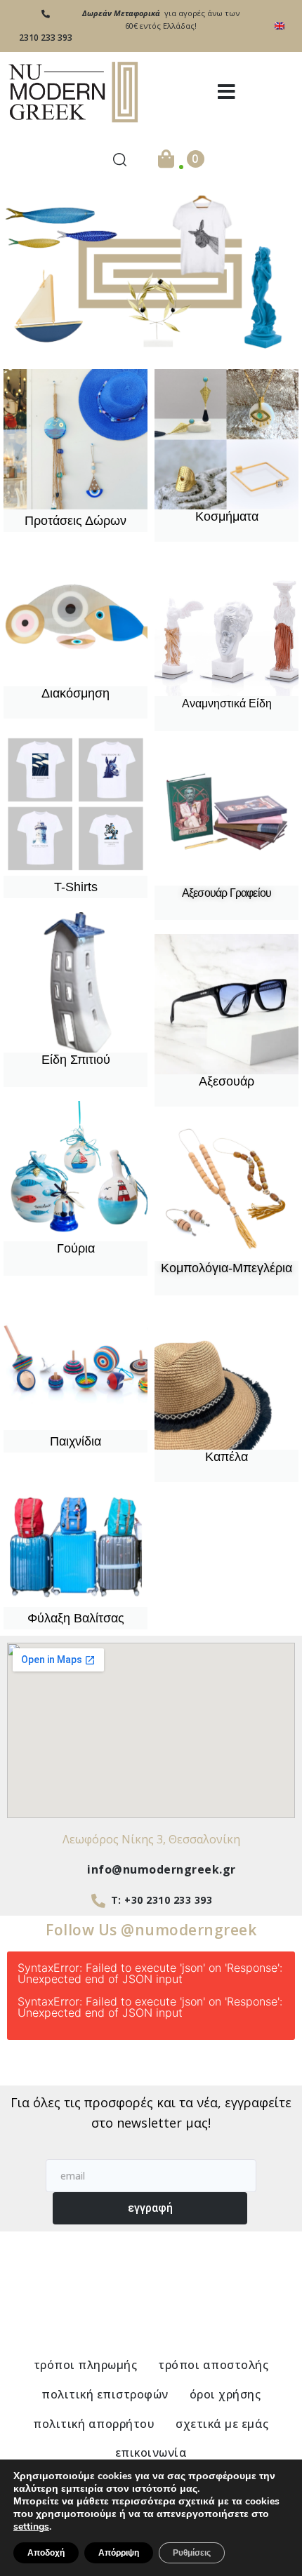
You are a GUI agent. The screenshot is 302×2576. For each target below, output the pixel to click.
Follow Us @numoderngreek (151, 1930)
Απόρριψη (119, 2553)
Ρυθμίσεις (192, 2553)
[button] (226, 92)
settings (31, 2527)
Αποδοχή (46, 2553)
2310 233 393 (46, 38)
